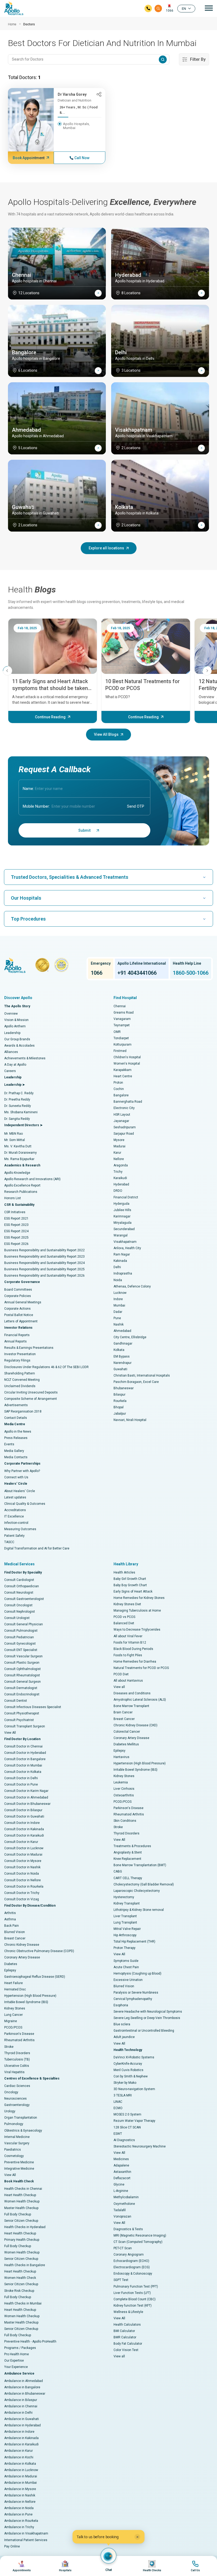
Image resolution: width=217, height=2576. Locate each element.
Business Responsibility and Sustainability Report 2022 (44, 1250)
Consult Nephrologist (20, 1612)
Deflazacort (122, 2178)
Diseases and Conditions (132, 1693)
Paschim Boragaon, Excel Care (136, 1382)
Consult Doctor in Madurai (23, 1855)
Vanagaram (122, 1019)
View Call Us (195, 2566)
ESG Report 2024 (16, 1231)
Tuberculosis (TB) (17, 2059)
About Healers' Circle (20, 1491)
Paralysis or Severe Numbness (136, 1993)
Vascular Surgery (17, 2143)
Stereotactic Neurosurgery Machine (140, 2146)
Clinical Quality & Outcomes (25, 1504)
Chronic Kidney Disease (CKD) (135, 1725)
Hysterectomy (124, 1897)
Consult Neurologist (19, 1593)
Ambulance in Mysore (20, 2489)
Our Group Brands (17, 1039)
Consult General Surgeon (22, 1682)
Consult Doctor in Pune (21, 1784)
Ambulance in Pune (18, 2514)
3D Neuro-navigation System (134, 2089)
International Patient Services (26, 2540)
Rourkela (120, 1401)
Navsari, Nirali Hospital (130, 1420)
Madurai (119, 1146)
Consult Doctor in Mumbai (23, 1765)
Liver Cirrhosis (124, 1789)
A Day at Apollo (15, 1065)
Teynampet (122, 1025)
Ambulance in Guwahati (22, 2419)
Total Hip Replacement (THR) (134, 1942)
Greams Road (124, 1013)
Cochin (119, 1089)
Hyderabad (121, 1184)
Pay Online (12, 2546)
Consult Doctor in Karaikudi (24, 1836)
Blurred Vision (15, 1932)
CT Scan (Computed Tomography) (138, 2242)
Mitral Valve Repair (127, 1929)
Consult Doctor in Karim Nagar (26, 1791)
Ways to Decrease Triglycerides (137, 1630)
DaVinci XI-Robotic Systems (134, 2057)
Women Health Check (20, 2278)
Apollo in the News (18, 1432)
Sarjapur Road (124, 1134)
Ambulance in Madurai (21, 2476)
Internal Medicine (17, 2137)
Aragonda (121, 1165)
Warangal (121, 1235)
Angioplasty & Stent (128, 1852)
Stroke (9, 2047)
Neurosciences (15, 2099)
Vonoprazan (122, 2216)
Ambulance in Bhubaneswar (25, 2394)
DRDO (118, 1191)
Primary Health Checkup (22, 2240)
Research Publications (21, 1192)
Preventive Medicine (19, 2162)
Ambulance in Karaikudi (21, 2444)
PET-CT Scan (123, 2248)
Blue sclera (122, 2024)
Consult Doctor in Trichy (22, 1893)
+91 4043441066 (137, 973)
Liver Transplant (125, 1916)
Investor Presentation (20, 1354)
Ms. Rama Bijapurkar (19, 1159)
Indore (118, 1299)
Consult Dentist (16, 1701)
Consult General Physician (24, 1624)
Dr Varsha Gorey (72, 94)
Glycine (119, 2184)
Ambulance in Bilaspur (21, 2400)
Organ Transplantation (21, 2118)
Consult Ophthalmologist (22, 1669)
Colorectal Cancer (127, 1732)
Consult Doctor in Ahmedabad (26, 1797)
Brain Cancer (123, 1712)
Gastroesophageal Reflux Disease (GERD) (35, 1977)
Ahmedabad (122, 1331)
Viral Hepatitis (14, 2072)
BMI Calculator (124, 2331)
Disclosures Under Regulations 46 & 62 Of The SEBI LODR (46, 1367)
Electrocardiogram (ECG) (132, 2267)
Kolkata (119, 1350)
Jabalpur (120, 1414)
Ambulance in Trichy (19, 2527)
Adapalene (121, 2165)
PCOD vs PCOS (124, 1617)
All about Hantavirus (128, 1681)
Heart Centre (123, 1076)
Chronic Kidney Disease (22, 1945)
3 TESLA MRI (123, 2095)
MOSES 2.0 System (127, 2114)
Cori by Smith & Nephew (131, 2076)
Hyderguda (121, 1204)
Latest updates (15, 1497)
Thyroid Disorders (17, 2053)
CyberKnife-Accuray (128, 2064)
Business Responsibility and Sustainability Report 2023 (44, 1257)
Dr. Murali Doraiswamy (21, 1153)
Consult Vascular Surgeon (23, 1656)
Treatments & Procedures (132, 1846)
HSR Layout (122, 1115)
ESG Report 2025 (16, 1238)
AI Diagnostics (124, 2140)
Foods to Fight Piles (128, 1655)
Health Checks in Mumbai (23, 2303)
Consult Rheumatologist (22, 1675)
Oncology (11, 2092)
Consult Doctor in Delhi (21, 1778)
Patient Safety (14, 1536)
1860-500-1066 (191, 973)
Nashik (119, 1324)
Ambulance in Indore (19, 2432)
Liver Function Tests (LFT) (132, 2293)
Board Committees (18, 1290)
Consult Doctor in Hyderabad (25, 1753)
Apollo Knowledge (17, 1173)
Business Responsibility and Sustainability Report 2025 (44, 1269)
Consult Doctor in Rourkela (24, 1887)
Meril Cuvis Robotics (128, 2070)
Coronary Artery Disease (22, 1957)
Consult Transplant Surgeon (25, 1726)
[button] (7, 671)
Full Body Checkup (18, 2214)
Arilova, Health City (127, 1248)
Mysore (119, 1140)
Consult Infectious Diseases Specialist (33, 1707)
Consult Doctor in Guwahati (24, 1816)
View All (10, 1733)
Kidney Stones (15, 2008)
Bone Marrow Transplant (131, 1706)
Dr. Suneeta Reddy (18, 1106)
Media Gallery (14, 1451)
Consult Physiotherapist (22, 1713)
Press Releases (16, 1438)
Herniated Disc (15, 1989)
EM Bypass (122, 1356)
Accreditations (15, 1510)
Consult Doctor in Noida (22, 1874)
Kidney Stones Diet (127, 1604)
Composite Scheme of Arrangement (31, 1399)
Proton (118, 1083)
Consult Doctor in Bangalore (25, 1759)
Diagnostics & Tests (128, 2229)
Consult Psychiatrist (19, 1720)
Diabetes (11, 1964)
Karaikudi (120, 1178)
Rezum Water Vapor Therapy (134, 2121)
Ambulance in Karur (19, 2451)
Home (12, 24)
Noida (118, 1280)
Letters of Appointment (21, 1321)
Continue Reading (50, 717)
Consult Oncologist (18, 1605)
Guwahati (120, 1369)
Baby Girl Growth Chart (130, 1579)
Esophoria (121, 2005)
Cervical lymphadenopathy (133, 1999)
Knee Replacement (127, 1859)
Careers (10, 1071)
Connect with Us (16, 1477)
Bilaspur (119, 1395)
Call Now (82, 158)
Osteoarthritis (124, 1795)
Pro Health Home (17, 2354)
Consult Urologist (17, 1618)
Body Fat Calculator (128, 2344)
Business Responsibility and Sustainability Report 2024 (44, 1263)
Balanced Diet (124, 1623)
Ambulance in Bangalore (22, 2387)
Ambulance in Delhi (18, 2413)
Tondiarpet (121, 1038)
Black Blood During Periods (133, 1649)
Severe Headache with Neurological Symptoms (148, 2012)
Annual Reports (15, 1341)
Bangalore (121, 1095)
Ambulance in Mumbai (21, 2483)
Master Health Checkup (21, 2208)
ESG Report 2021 (16, 1218)
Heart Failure (13, 1983)
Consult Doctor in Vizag (22, 1899)
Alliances (11, 1052)
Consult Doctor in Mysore (23, 1861)
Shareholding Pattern (20, 1373)
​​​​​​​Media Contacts (16, 1457)
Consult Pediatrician (19, 1637)
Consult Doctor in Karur (21, 1842)
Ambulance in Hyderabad (22, 2425)
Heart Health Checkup (20, 2195)
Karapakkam (123, 1070)
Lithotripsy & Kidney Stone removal (139, 1910)
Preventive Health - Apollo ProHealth (30, 2342)
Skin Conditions (125, 1821)
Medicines (121, 2159)
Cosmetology (14, 2156)
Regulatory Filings (17, 1360)
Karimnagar (122, 1216)
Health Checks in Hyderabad (25, 2227)
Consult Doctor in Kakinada (24, 1829)
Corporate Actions (17, 1309)
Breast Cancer (15, 1938)
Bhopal (119, 1407)
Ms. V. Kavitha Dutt (18, 1146)
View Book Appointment (22, 2566)
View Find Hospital (65, 2566)
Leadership (12, 1033)
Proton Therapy (125, 1948)
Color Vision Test (126, 2350)
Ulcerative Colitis (17, 2066)
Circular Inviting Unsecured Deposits (31, 1392)
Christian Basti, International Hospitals (142, 1376)
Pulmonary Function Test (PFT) (136, 2287)
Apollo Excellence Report (22, 1185)
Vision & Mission (16, 1020)
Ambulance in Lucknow (21, 2470)
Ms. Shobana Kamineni (21, 1112)
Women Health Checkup (22, 2201)
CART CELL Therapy (128, 1878)
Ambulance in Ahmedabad (24, 2381)
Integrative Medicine (19, 2169)
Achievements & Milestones (25, 1058)
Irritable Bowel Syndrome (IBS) (26, 2002)
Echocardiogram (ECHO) (131, 2261)
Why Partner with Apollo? (22, 1471)
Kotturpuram (123, 1045)
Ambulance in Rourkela (21, 2521)
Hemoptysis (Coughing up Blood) (137, 1974)
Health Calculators (127, 2325)
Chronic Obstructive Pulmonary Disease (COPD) (39, 1951)
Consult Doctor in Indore (22, 1823)
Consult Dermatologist (21, 1688)
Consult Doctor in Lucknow (24, 1848)
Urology (10, 2111)
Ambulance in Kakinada (21, 2438)
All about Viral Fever (128, 1636)
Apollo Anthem (15, 1026)
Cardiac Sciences (17, 2086)
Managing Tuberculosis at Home (137, 1611)
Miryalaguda (123, 1223)
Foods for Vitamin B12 (130, 1643)
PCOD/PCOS (13, 2027)
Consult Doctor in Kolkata (23, 1772)
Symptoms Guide (126, 1961)
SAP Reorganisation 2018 (23, 1411)
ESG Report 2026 (16, 1244)
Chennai (120, 1006)
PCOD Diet (121, 1674)
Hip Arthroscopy (125, 1935)
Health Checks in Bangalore (25, 2265)
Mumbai (119, 1305)
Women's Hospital (127, 1064)
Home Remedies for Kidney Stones (139, 1598)
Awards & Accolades (19, 1046)
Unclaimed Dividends (20, 1386)
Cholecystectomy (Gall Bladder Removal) (144, 1884)
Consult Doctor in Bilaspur (23, 1810)
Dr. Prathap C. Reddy (19, 1093)
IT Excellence (14, 1516)
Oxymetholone (124, 2204)
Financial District (126, 1197)
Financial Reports (17, 1335)
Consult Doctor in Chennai (23, 1746)
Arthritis (10, 1913)
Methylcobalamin (126, 2197)
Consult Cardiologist (19, 1580)
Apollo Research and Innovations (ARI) (32, 1179)
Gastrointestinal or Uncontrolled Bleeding (144, 2031)
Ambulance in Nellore (20, 2502)
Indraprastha (123, 1273)
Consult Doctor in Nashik (22, 1867)
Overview (11, 1014)
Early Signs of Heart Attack (133, 1591)
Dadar (118, 1312)
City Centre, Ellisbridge (130, 1337)
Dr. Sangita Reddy (17, 1119)
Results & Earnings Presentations (29, 1348)
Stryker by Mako (125, 2083)
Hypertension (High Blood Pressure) (30, 1996)
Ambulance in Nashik (20, 2495)
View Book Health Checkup (152, 2566)
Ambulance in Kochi (19, 2457)
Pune (117, 1318)
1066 (170, 11)
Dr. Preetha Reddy (17, 1100)
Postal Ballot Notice (19, 1315)
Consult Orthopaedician (22, 1586)
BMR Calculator (125, 2337)
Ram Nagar (122, 1254)
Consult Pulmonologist (21, 1631)
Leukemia (121, 1782)
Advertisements (16, 1405)
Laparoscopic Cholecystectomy (137, 1891)
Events (9, 1444)
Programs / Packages (20, 2348)
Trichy (118, 1172)
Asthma (10, 1919)
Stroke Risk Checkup (19, 2291)
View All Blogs (106, 734)
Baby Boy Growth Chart (130, 1585)
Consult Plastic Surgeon (22, 1663)
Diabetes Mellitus (126, 1744)
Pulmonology (14, 2124)
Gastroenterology (17, 2105)
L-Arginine (121, 2191)
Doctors (29, 24)
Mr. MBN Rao (13, 1134)
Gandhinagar (123, 1344)
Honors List (13, 1198)
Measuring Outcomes (20, 1529)
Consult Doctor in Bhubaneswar (27, 1804)
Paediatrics (13, 2150)
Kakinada (120, 1261)
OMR (117, 1032)
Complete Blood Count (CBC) (135, 2299)
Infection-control (16, 1523)
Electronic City (124, 1108)
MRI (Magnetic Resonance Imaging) (140, 2235)
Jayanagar (121, 1121)
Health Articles (124, 1572)
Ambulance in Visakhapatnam (26, 2533)
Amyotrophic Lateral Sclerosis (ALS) (140, 1700)
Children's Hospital (127, 1057)
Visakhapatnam (125, 1242)
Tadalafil (120, 2210)
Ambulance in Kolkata (20, 2464)
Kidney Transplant (127, 1903)
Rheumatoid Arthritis (19, 2040)
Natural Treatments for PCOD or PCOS (141, 1668)
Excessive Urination (128, 1980)
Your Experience (16, 2367)
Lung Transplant (125, 1922)
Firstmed (120, 1051)
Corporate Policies (18, 1296)
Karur (117, 1153)
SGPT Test (121, 2280)
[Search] (158, 8)
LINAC (118, 2102)
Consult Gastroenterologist (24, 1599)
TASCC (9, 1542)
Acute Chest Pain (126, 1967)
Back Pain (12, 1926)
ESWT (118, 2134)
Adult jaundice (124, 2037)
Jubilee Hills (122, 1210)
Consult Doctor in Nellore (22, 1880)
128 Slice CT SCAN (127, 2127)
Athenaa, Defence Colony (132, 1286)
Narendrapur (123, 1363)
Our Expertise (14, 2361)
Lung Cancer (13, 2015)
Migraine (11, 2021)
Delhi (117, 1267)
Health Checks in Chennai (23, 2189)
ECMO (118, 2108)
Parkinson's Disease (19, 2034)
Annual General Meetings (23, 1302)
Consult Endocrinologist (22, 1694)
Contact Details (16, 1418)
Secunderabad (124, 1229)
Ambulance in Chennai (21, 2406)
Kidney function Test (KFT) (133, 2306)
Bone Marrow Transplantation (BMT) (140, 1865)
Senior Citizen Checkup (21, 2221)
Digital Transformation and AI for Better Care (37, 1548)
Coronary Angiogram (129, 2255)
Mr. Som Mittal (15, 1140)
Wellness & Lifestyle (128, 2312)
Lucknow (120, 1293)
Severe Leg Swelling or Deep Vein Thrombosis (147, 2018)
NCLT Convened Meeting (22, 1380)
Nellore (119, 1159)
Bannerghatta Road (128, 1102)
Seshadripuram (125, 1127)
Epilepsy (10, 1970)
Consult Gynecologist (20, 1644)
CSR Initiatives (15, 1212)
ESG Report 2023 (16, 1225)
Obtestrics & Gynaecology (23, 2131)
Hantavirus (121, 1757)
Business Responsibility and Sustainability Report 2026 (44, 1276)
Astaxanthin (122, 2172)
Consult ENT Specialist (21, 1650)
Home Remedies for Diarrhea (135, 1662)
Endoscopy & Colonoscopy (133, 2274)
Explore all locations (106, 548)
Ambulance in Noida (19, 2508)
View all (119, 1687)
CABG (118, 1871)
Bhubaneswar (124, 1388)
